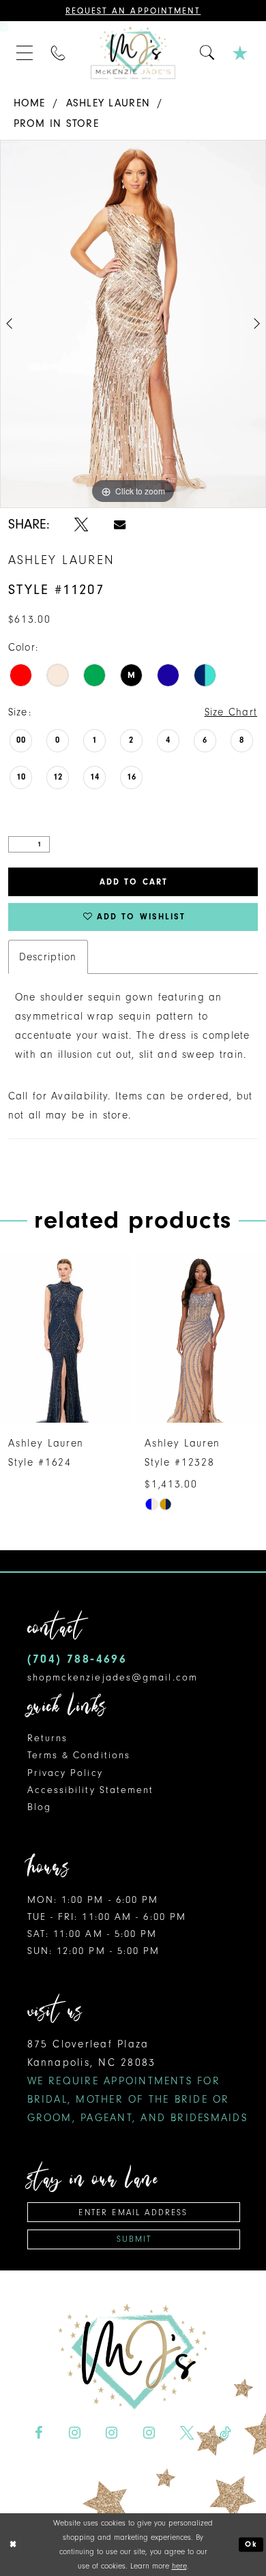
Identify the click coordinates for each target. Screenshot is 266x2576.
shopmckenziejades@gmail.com (113, 1677)
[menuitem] (25, 53)
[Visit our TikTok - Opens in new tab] (225, 2433)
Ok (251, 2544)
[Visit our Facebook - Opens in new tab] (39, 2433)
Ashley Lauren (108, 103)
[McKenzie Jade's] (133, 53)
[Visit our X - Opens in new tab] (187, 2433)
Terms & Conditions (79, 1755)
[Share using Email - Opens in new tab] (120, 524)
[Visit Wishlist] (241, 53)
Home (30, 103)
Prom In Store (57, 123)
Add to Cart (134, 882)
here (179, 2566)
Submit (134, 2239)
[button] (25, 53)
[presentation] (65, 1338)
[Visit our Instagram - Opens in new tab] (74, 2433)
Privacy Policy (65, 1773)
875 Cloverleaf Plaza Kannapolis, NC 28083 (137, 2081)
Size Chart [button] (231, 712)
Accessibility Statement (91, 1790)
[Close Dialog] (13, 2544)
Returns (48, 1738)
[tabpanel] (133, 324)
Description (48, 957)
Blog (39, 1807)
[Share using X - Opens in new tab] (81, 525)
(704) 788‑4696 (77, 1659)
